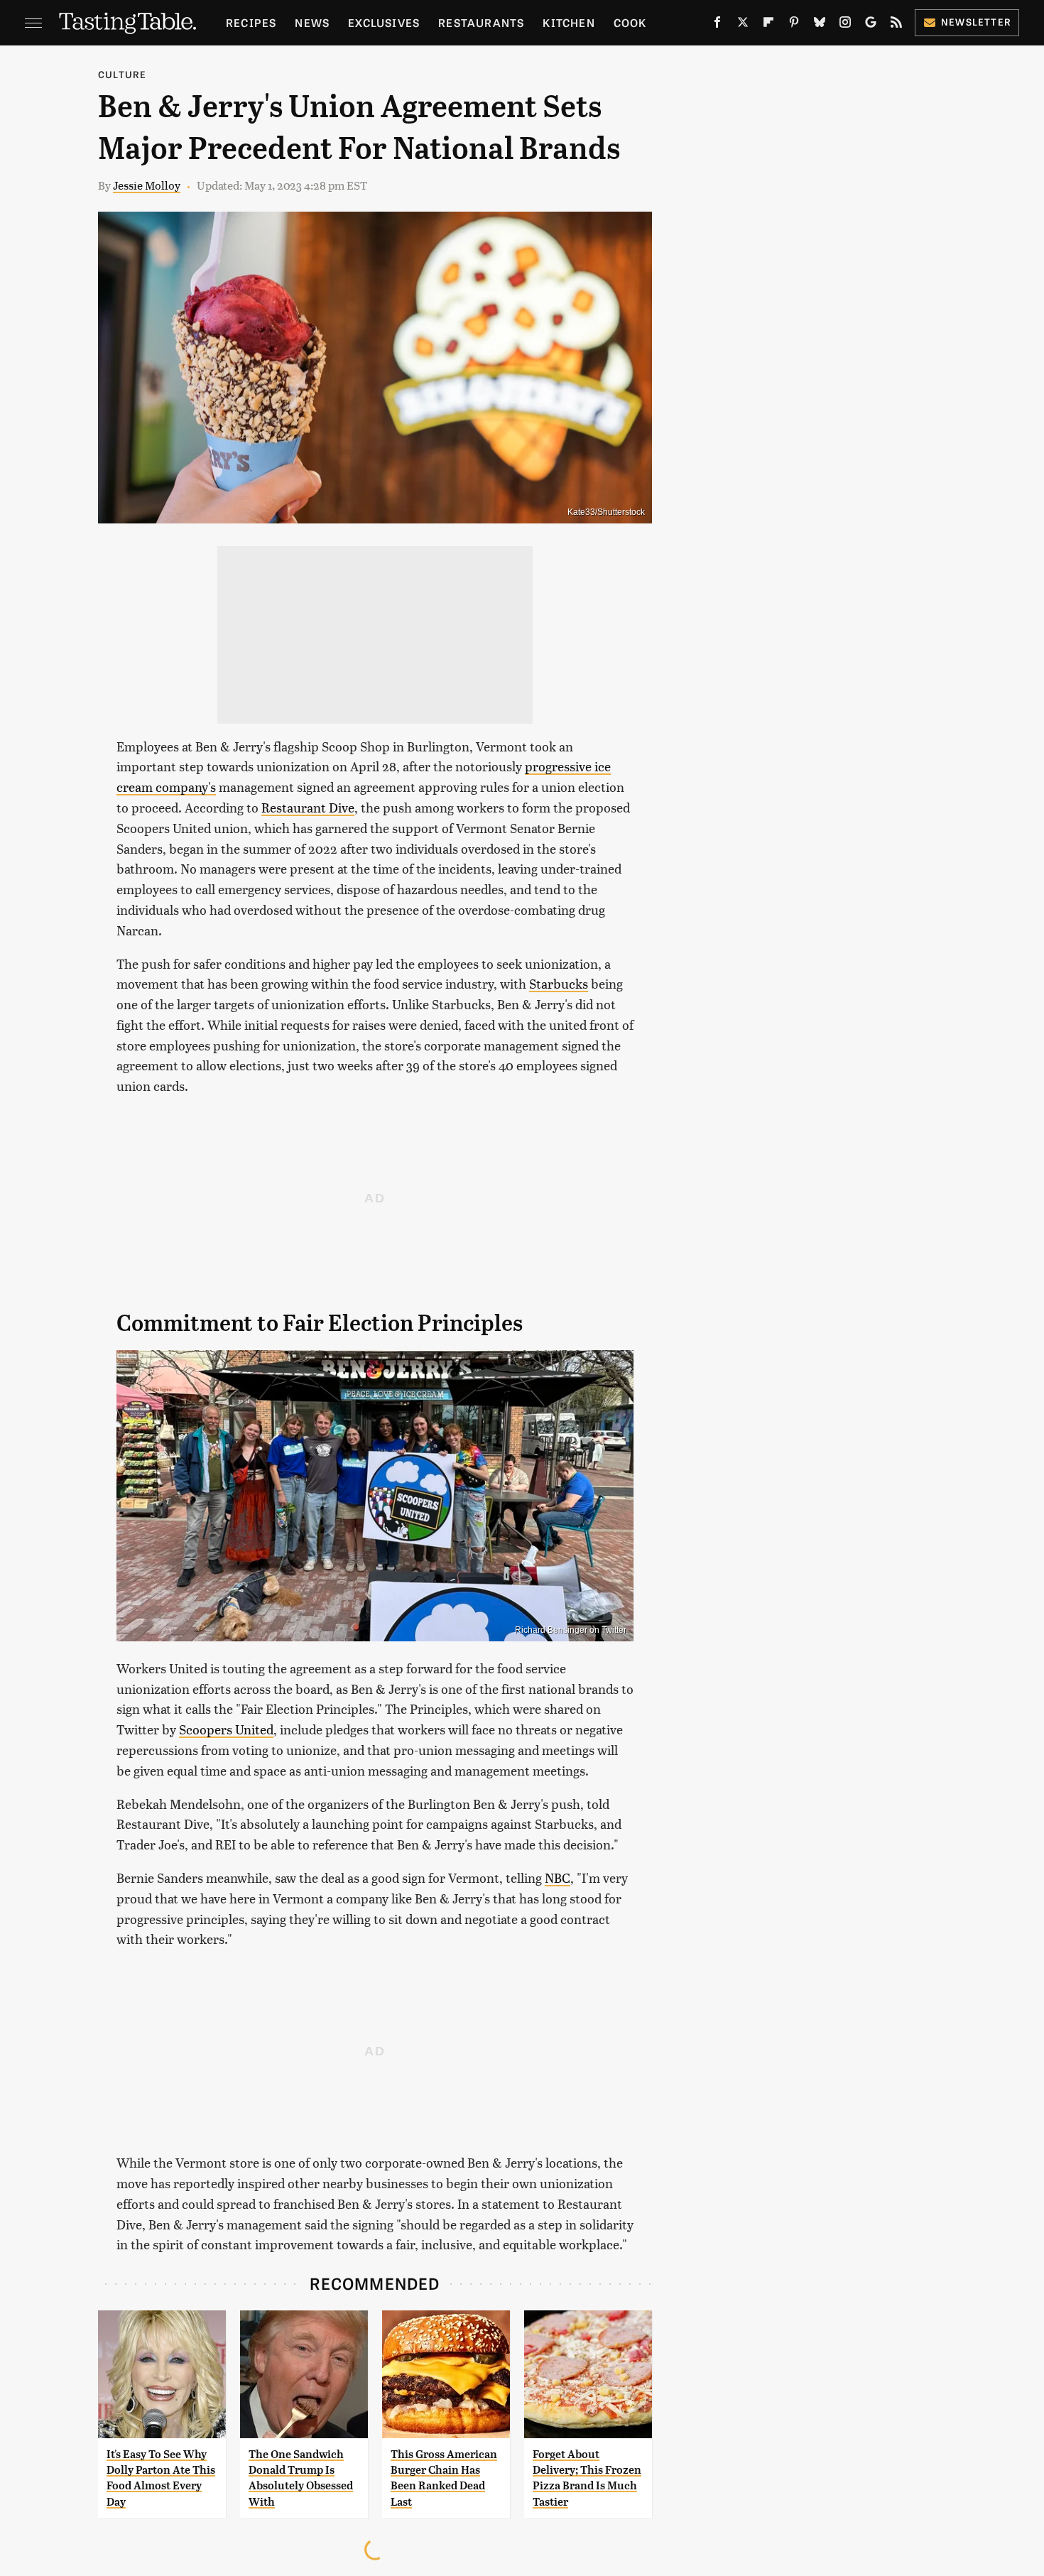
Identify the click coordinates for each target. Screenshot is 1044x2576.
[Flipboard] (768, 25)
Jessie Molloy (147, 185)
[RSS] (896, 25)
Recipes (251, 22)
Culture (122, 74)
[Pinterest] (794, 25)
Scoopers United (226, 1729)
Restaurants (481, 22)
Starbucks (559, 983)
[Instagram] (845, 25)
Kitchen (569, 22)
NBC (558, 1877)
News (312, 22)
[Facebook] (717, 25)
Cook (630, 22)
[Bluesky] (820, 25)
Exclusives (384, 22)
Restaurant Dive (308, 807)
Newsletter (976, 22)
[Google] (871, 25)
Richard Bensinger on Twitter (571, 1630)
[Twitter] (743, 25)
